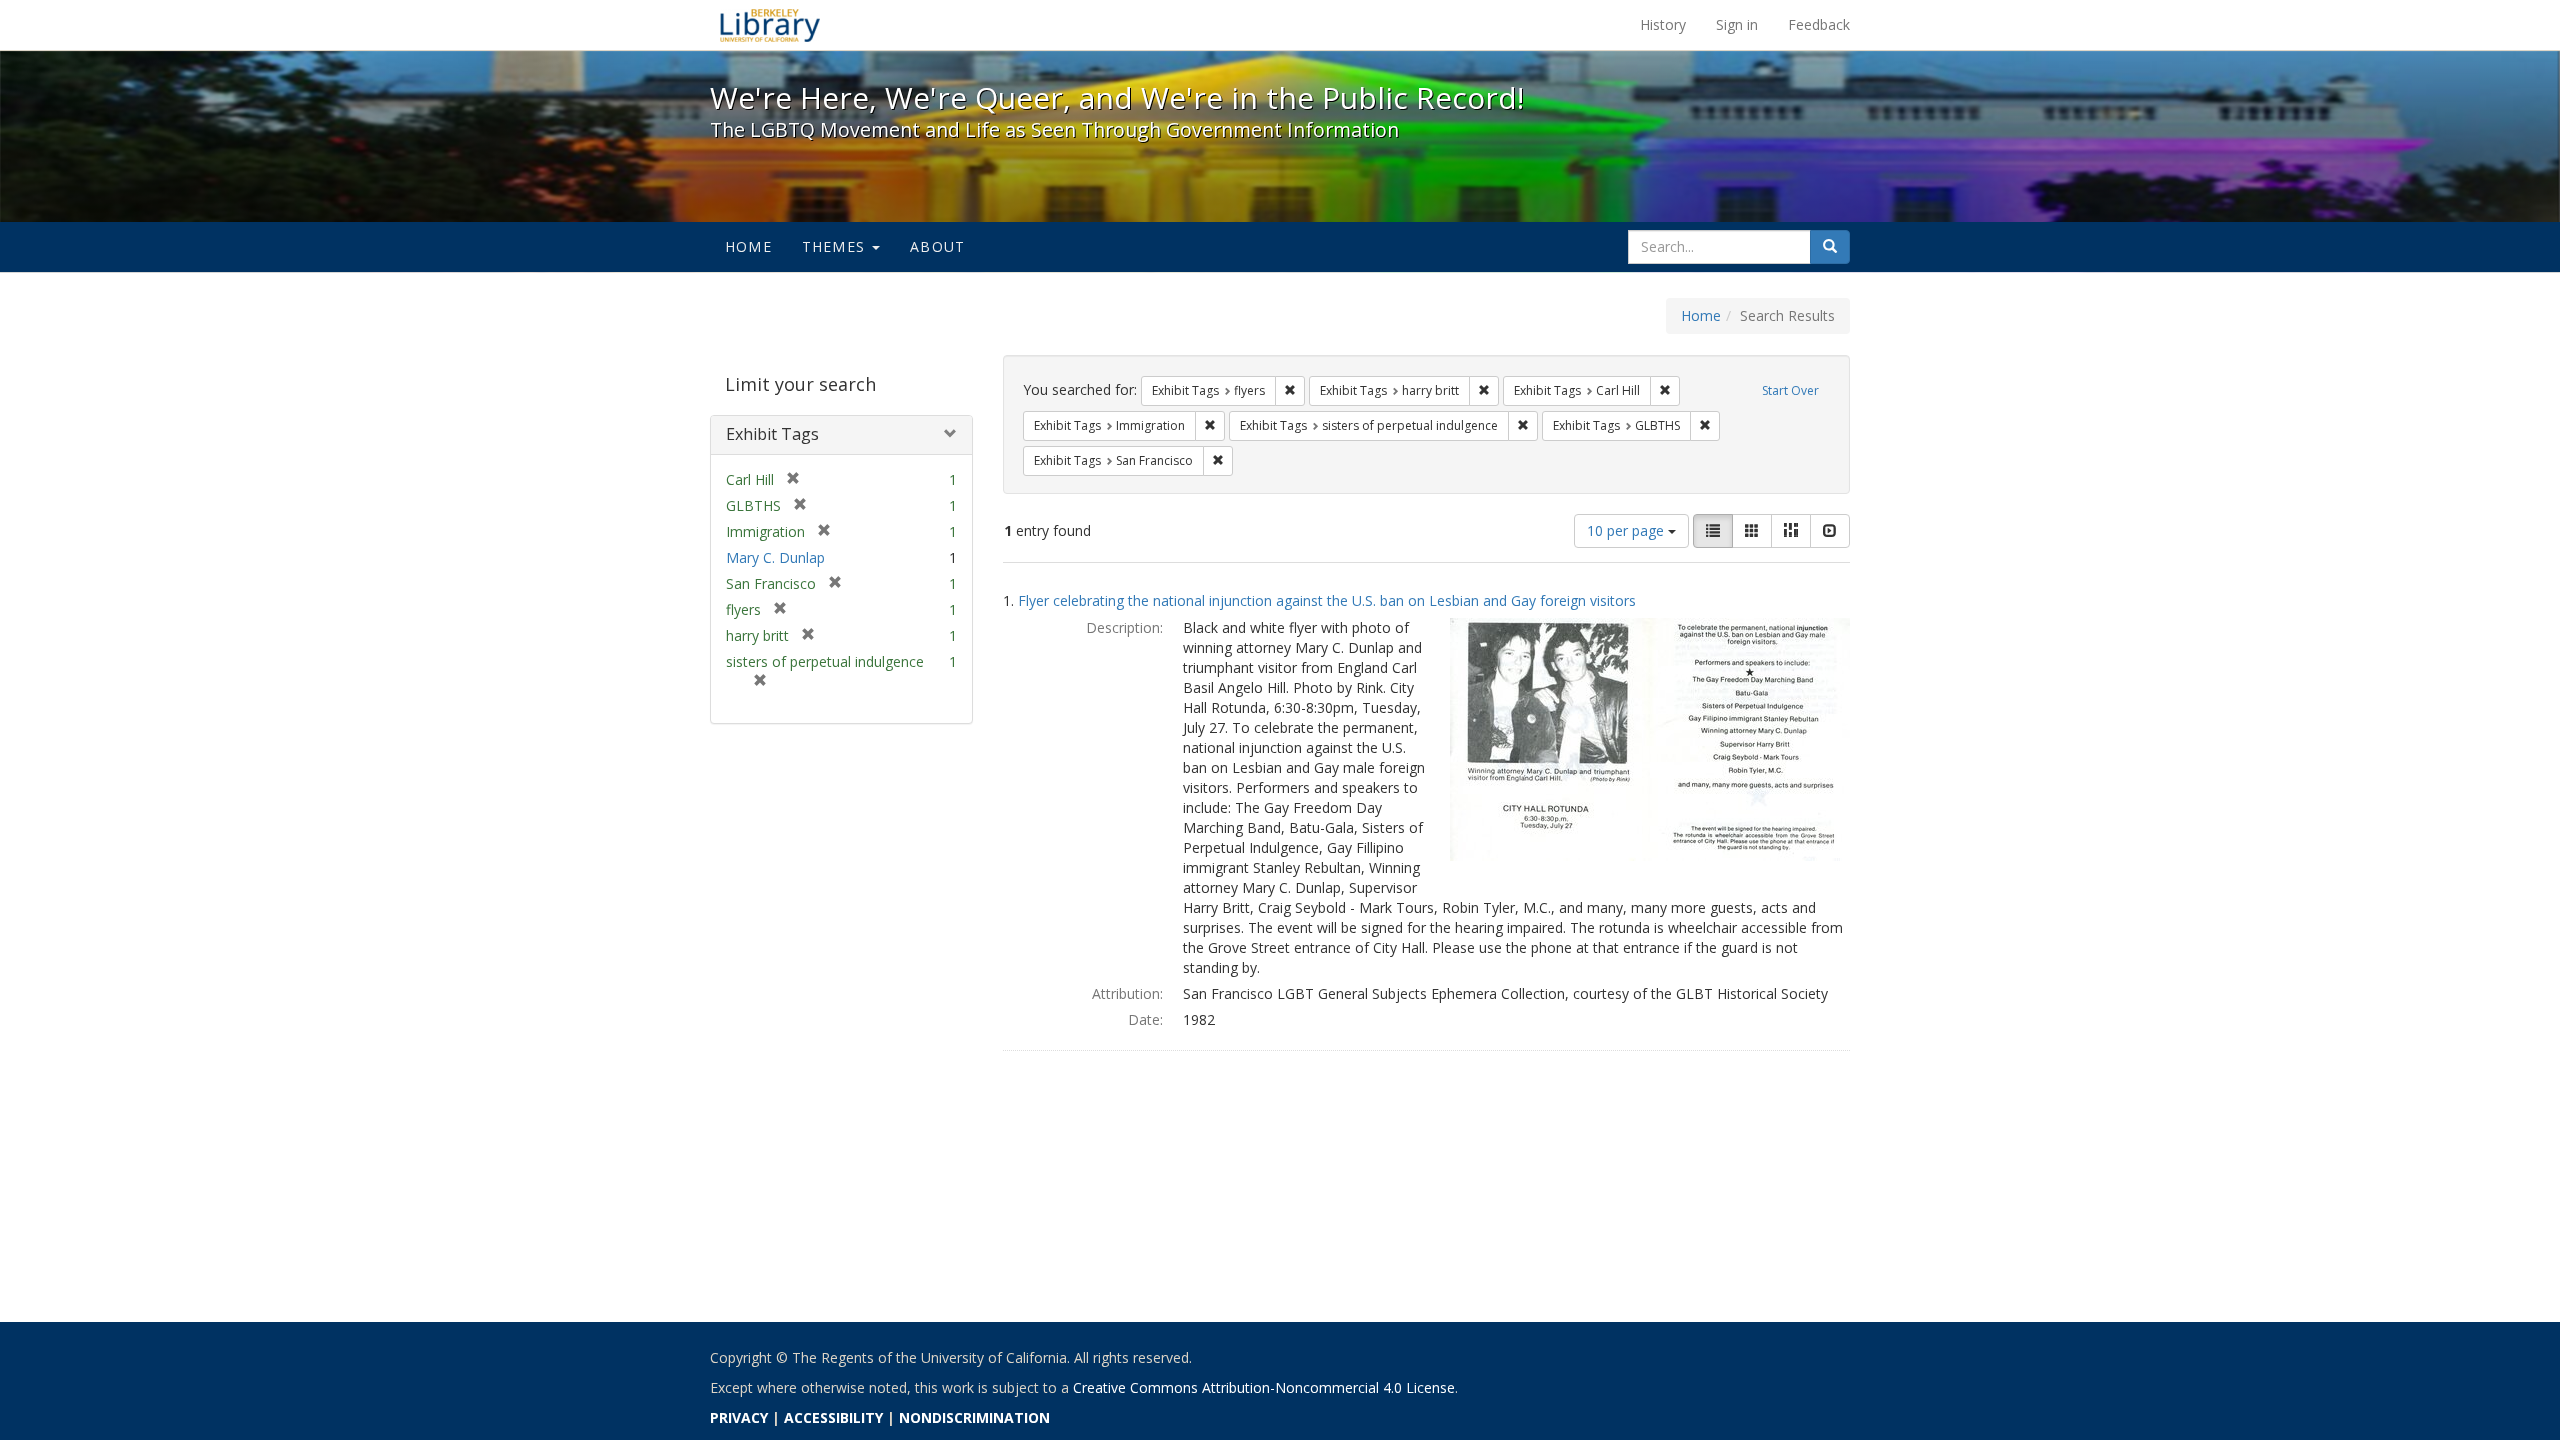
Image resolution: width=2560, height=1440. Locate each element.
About (937, 246)
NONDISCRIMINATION (974, 1417)
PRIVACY (739, 1417)
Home (748, 246)
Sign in (1737, 24)
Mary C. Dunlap (775, 557)
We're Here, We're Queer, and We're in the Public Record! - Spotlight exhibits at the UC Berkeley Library (770, 25)
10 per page (1627, 530)
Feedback (1819, 24)
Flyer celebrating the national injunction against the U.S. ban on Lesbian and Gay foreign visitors (1327, 600)
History (1663, 24)
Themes (836, 246)
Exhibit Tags (772, 434)
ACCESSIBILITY (833, 1417)
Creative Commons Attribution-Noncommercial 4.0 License (1264, 1387)
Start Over (1790, 390)
